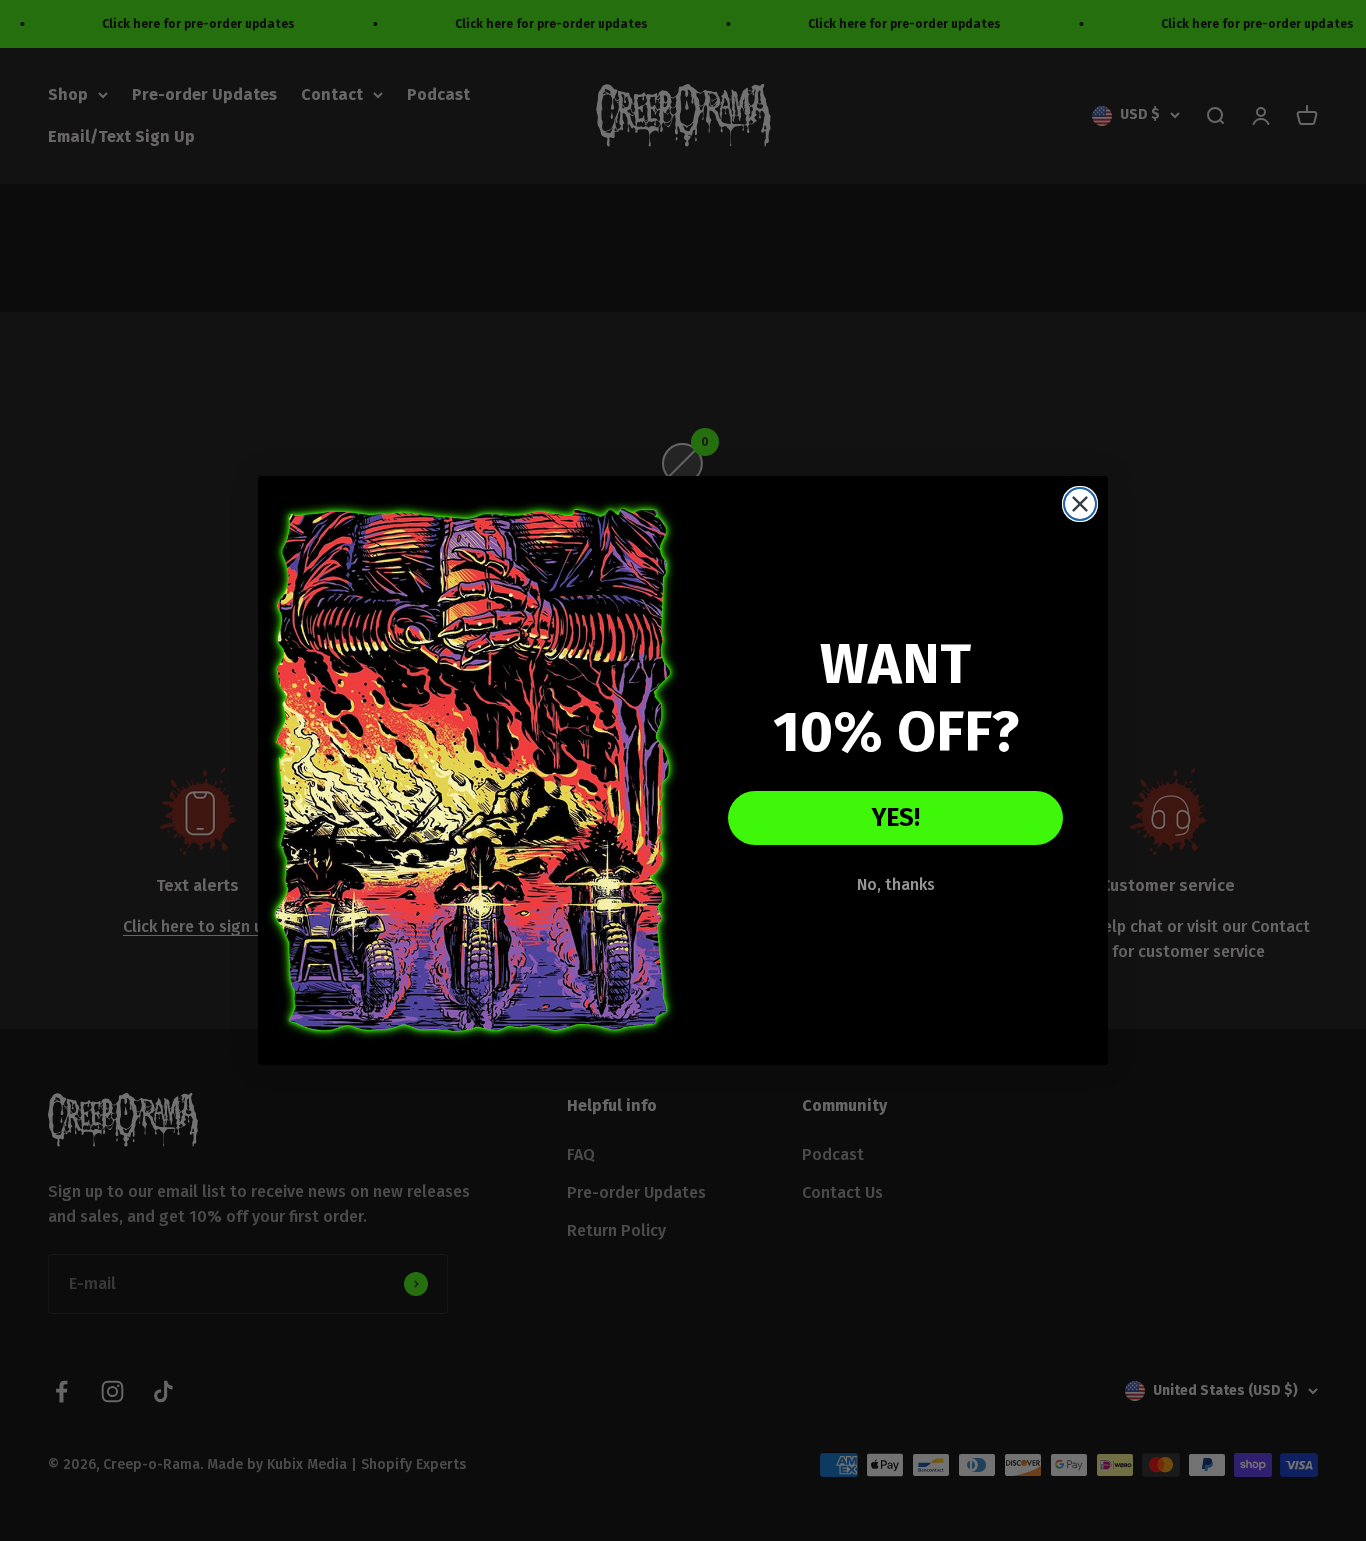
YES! (896, 818)
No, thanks (896, 884)
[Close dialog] (1080, 504)
